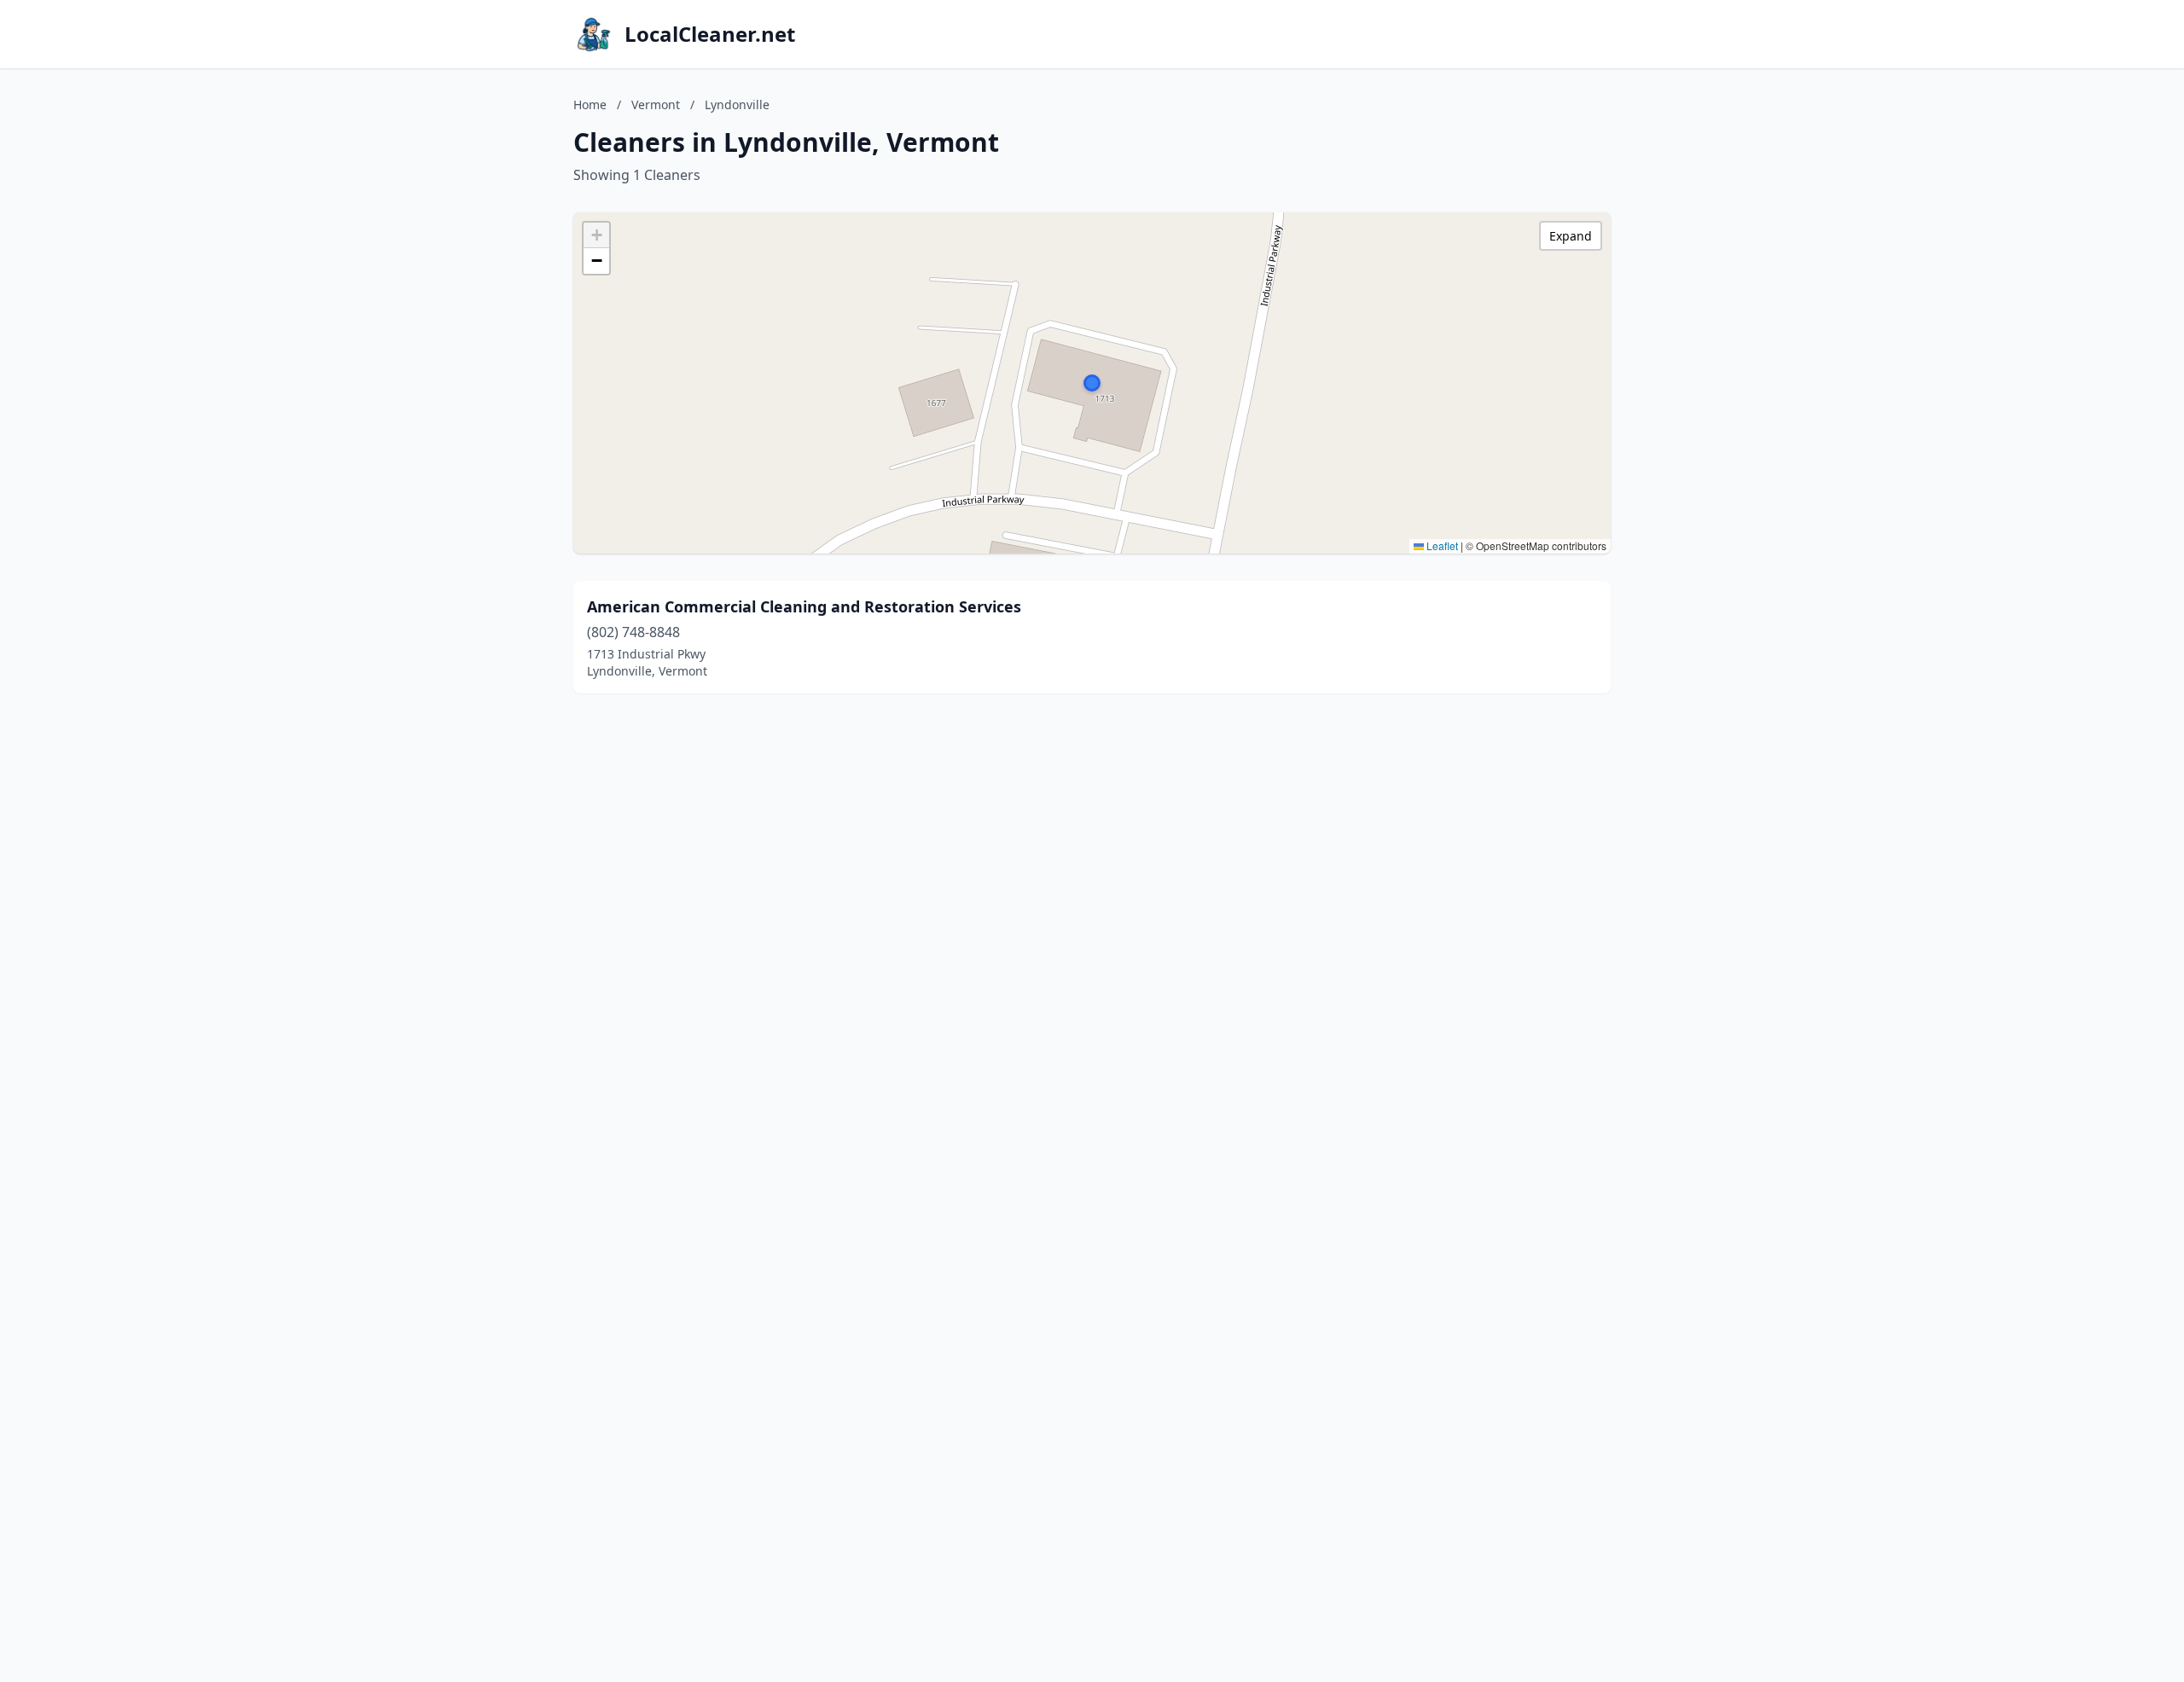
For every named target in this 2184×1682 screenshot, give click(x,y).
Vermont (656, 104)
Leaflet (1441, 545)
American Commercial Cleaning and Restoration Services (804, 606)
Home (590, 104)
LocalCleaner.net (710, 34)
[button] (1092, 383)
